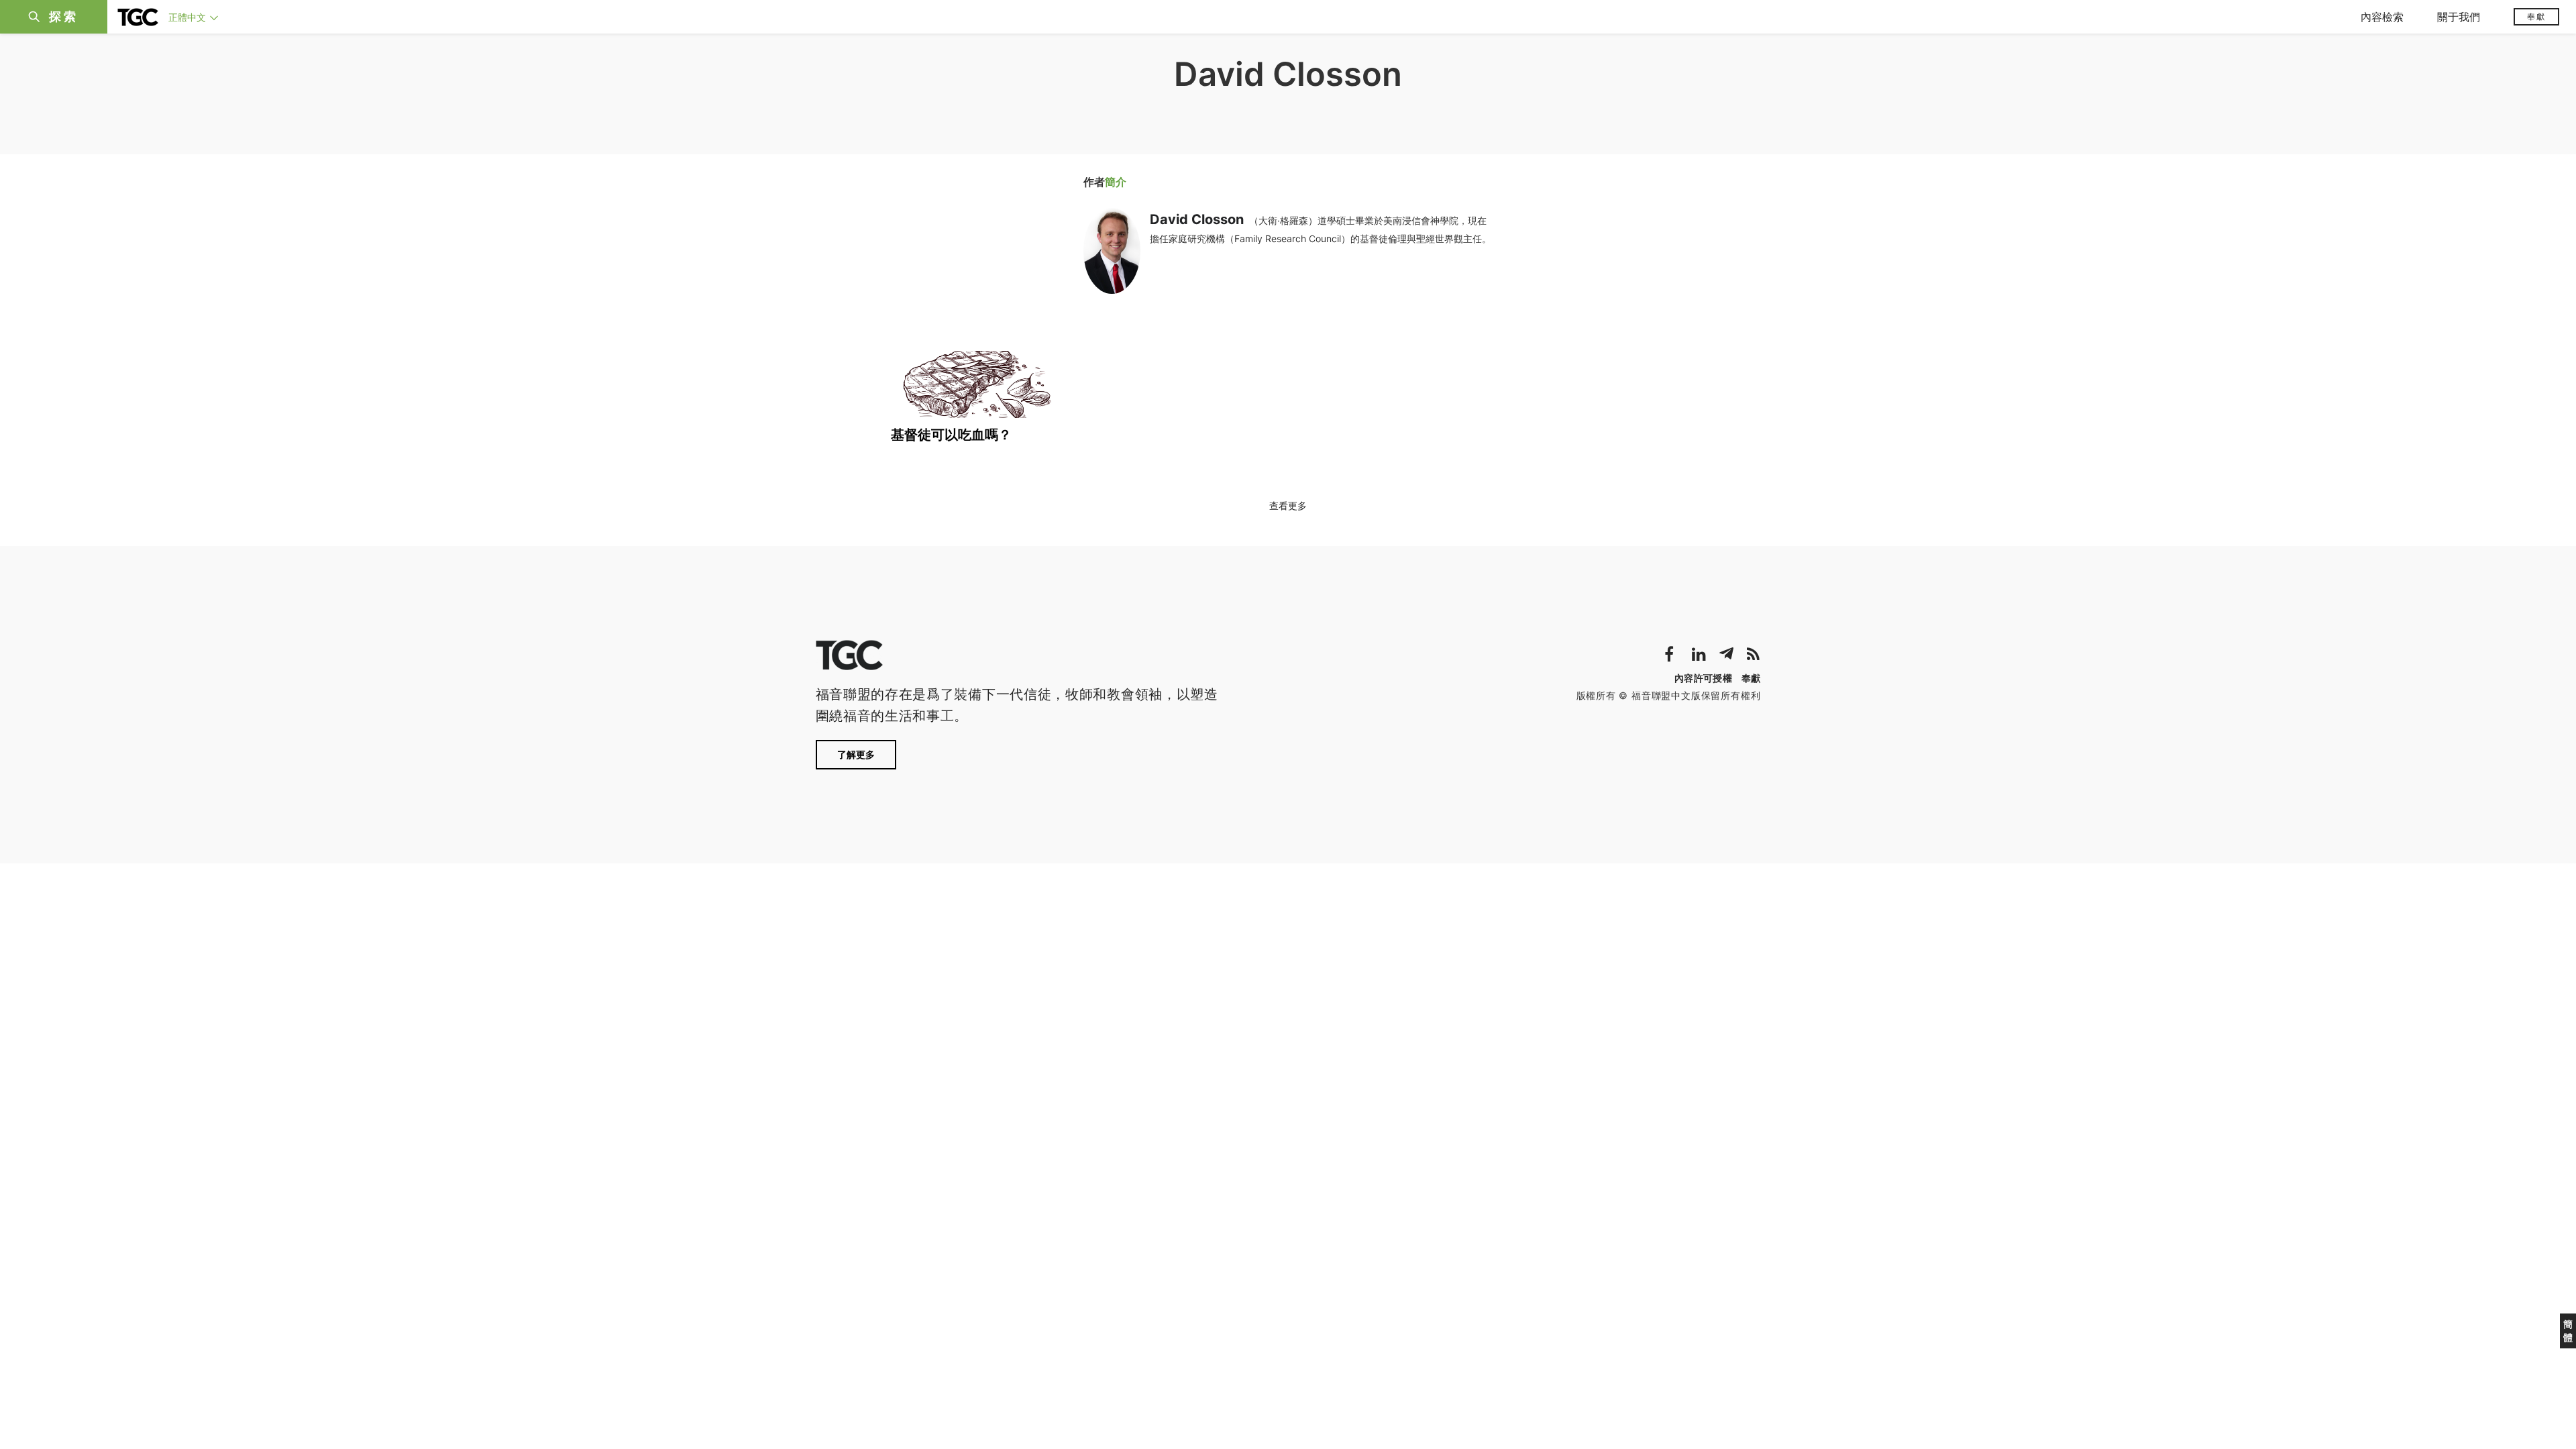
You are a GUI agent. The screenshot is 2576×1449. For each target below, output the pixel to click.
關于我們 (2459, 17)
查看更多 (1288, 505)
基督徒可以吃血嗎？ (951, 435)
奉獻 (2536, 16)
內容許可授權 (1703, 678)
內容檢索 (2382, 17)
